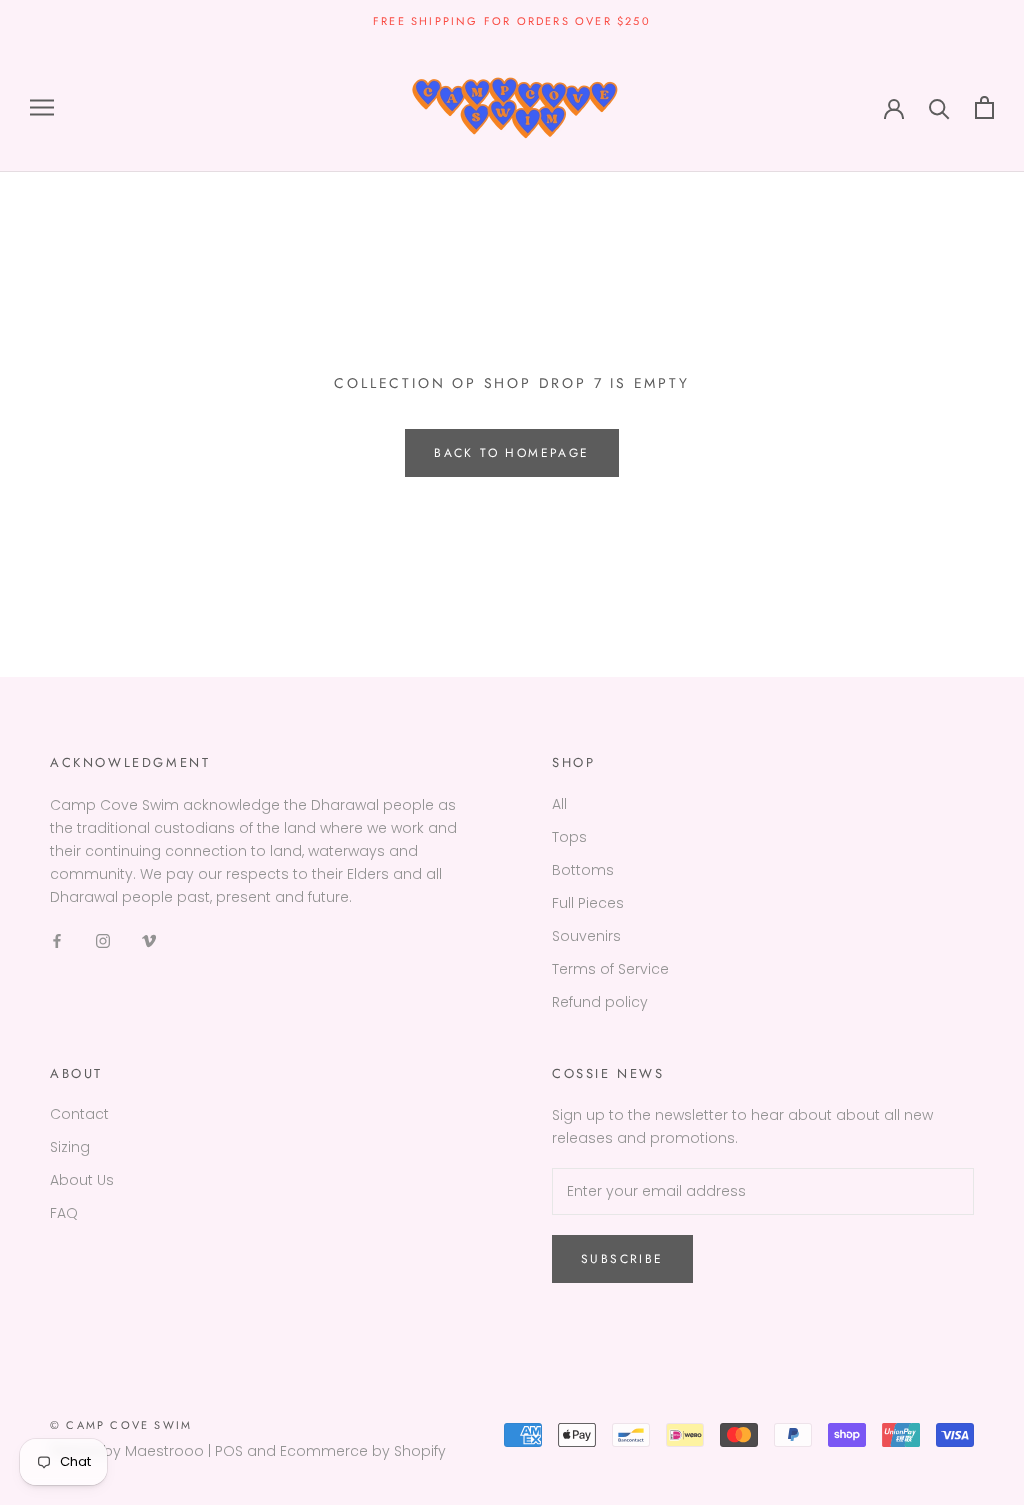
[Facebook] (57, 940)
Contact (79, 1114)
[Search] (939, 107)
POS (229, 1451)
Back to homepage (511, 453)
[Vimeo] (149, 940)
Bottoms (583, 870)
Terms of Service (610, 969)
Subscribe (622, 1259)
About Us (82, 1180)
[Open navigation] (42, 107)
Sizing (70, 1147)
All (559, 804)
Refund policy (600, 1002)
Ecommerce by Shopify (363, 1451)
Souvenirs (586, 936)
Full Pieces (588, 903)
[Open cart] (984, 107)
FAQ (64, 1213)
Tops (569, 837)
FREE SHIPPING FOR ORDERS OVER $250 (512, 21)
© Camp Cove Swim (121, 1425)
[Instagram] (103, 940)
